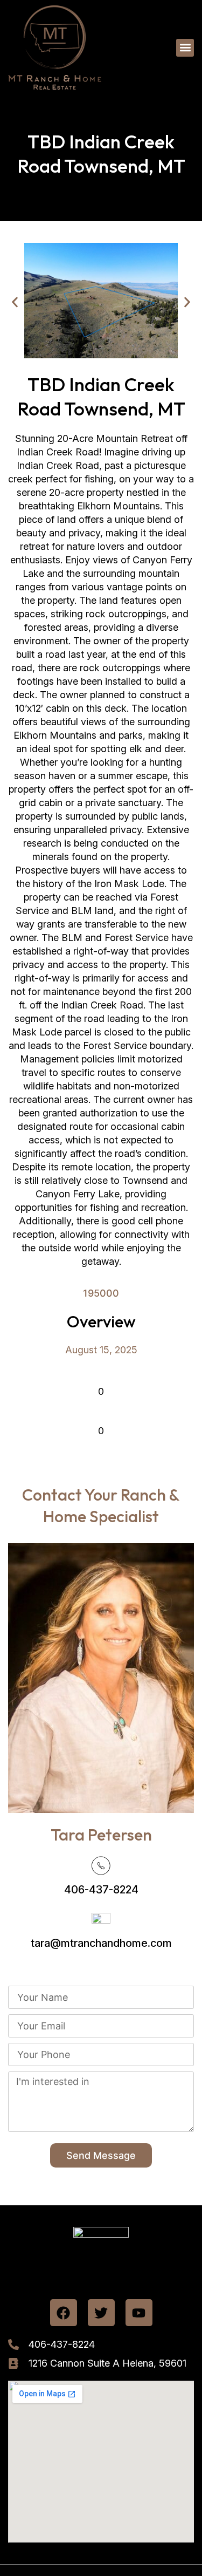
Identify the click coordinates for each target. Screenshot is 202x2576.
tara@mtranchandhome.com (101, 1943)
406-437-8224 (101, 1890)
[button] (185, 48)
